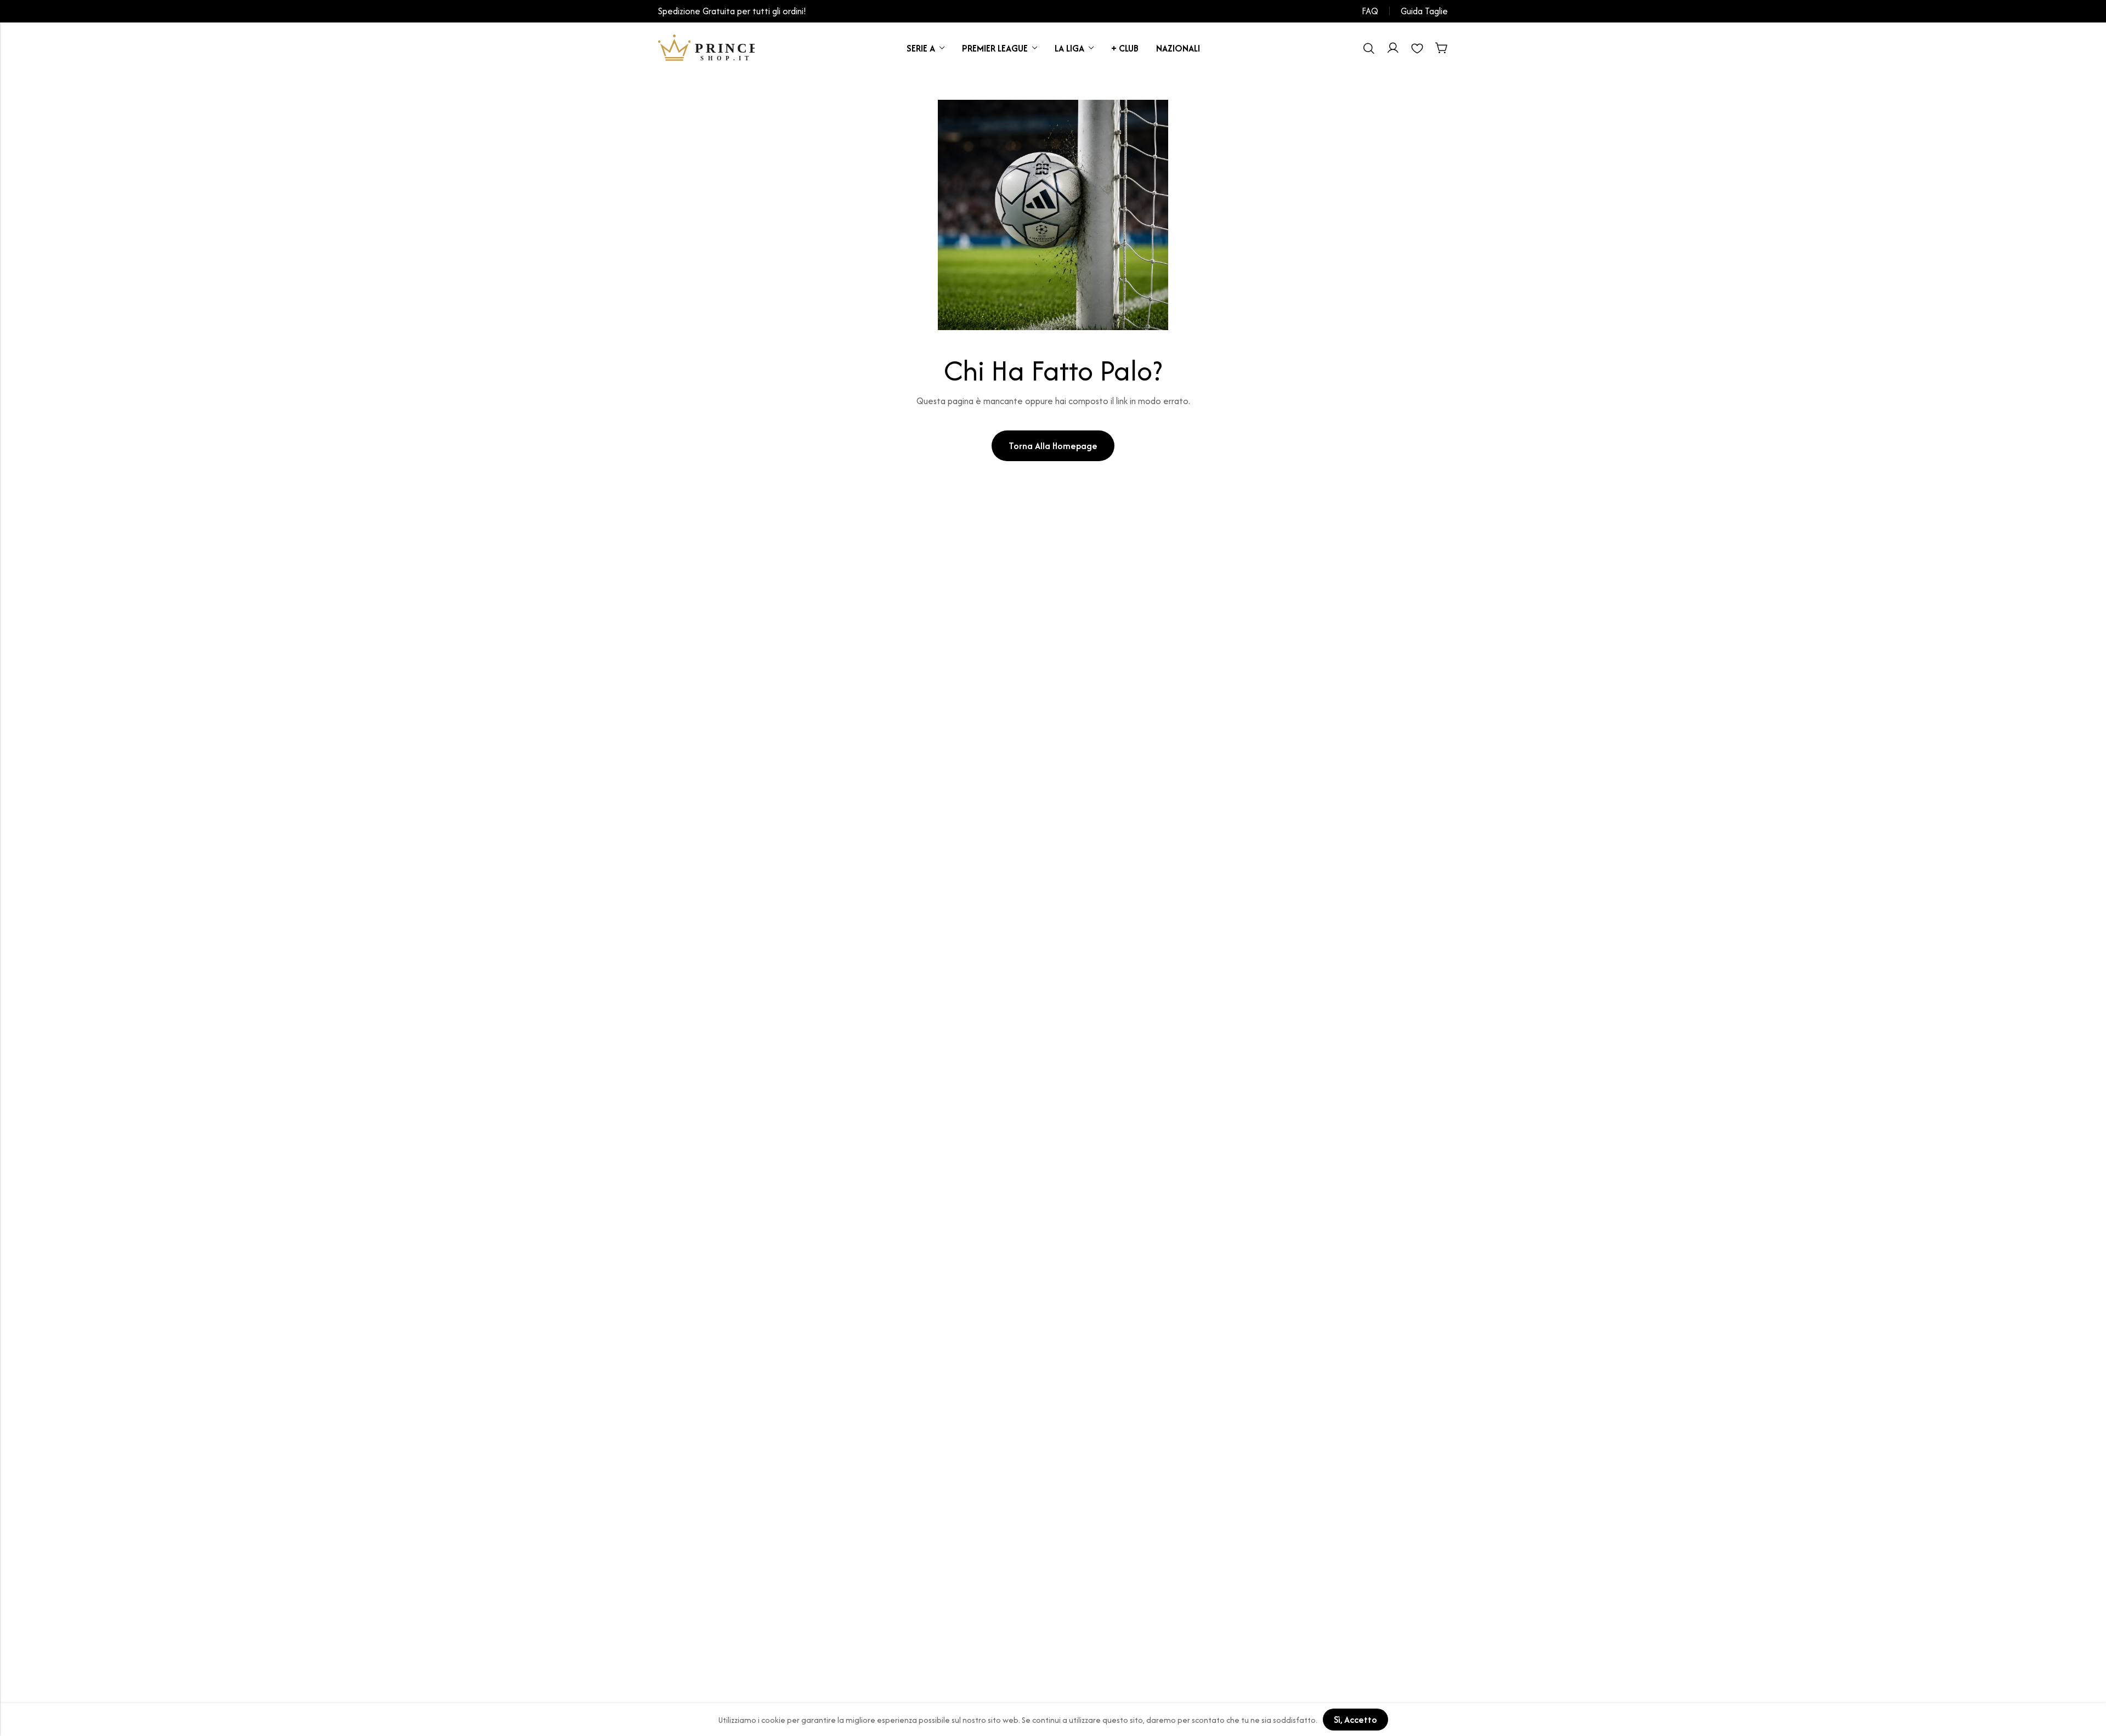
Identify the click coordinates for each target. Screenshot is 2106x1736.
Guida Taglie (1424, 11)
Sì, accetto (1355, 1720)
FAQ (1370, 11)
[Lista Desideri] (1417, 48)
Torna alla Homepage (1053, 446)
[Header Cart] (1441, 48)
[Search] (1369, 48)
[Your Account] (1393, 48)
